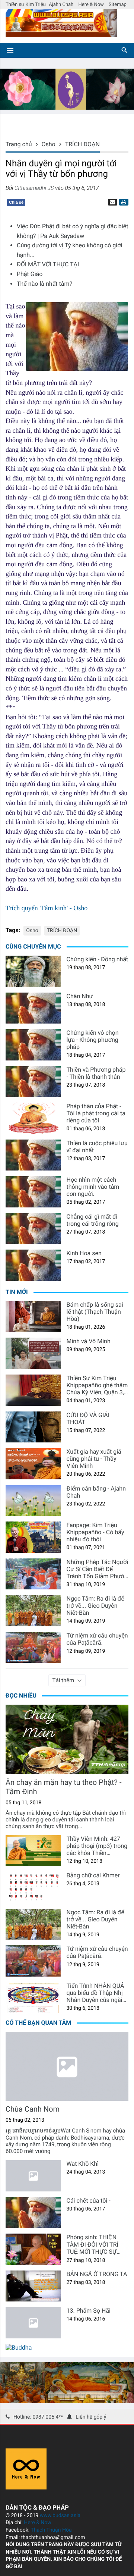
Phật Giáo (30, 274)
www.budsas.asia (60, 2516)
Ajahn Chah (61, 5)
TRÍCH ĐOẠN (62, 931)
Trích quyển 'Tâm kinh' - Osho (47, 908)
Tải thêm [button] (63, 1680)
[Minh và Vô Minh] (33, 1353)
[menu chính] (10, 50)
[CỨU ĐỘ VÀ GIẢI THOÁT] (33, 1427)
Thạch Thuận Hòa (51, 2530)
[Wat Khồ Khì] (33, 2176)
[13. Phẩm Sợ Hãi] (33, 2323)
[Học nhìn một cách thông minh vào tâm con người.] (33, 1192)
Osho (32, 931)
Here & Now (91, 5)
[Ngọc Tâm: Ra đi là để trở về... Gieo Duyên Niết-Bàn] (33, 1611)
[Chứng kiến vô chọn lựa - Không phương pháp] (33, 1045)
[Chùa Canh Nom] (67, 2066)
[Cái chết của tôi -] (33, 2213)
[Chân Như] (33, 1008)
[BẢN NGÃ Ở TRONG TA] (33, 2286)
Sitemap (118, 5)
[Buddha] (19, 2348)
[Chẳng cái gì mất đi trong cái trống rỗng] (33, 1229)
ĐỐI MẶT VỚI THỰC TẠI (48, 264)
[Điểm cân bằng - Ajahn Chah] (33, 1501)
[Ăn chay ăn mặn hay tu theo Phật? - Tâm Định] (67, 1739)
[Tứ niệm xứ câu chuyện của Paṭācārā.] (33, 1648)
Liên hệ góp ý (91, 2417)
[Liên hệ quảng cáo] (67, 108)
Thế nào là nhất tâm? (44, 284)
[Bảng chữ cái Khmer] (33, 1887)
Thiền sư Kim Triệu (26, 5)
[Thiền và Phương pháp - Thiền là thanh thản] (33, 1082)
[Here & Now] (26, 2487)
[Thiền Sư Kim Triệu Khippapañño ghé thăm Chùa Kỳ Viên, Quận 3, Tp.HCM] (33, 1390)
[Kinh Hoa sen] (33, 1265)
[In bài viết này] (123, 202)
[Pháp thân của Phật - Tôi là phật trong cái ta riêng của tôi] (33, 1118)
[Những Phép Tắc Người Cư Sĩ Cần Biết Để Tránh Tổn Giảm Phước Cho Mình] (33, 1574)
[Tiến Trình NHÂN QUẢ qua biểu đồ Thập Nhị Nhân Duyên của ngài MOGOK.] (33, 1998)
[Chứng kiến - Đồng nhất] (33, 971)
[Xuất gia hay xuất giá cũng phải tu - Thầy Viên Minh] (33, 1464)
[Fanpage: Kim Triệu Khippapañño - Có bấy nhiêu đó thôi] (33, 1537)
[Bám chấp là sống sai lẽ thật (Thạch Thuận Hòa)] (33, 1317)
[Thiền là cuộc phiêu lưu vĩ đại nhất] (33, 1155)
